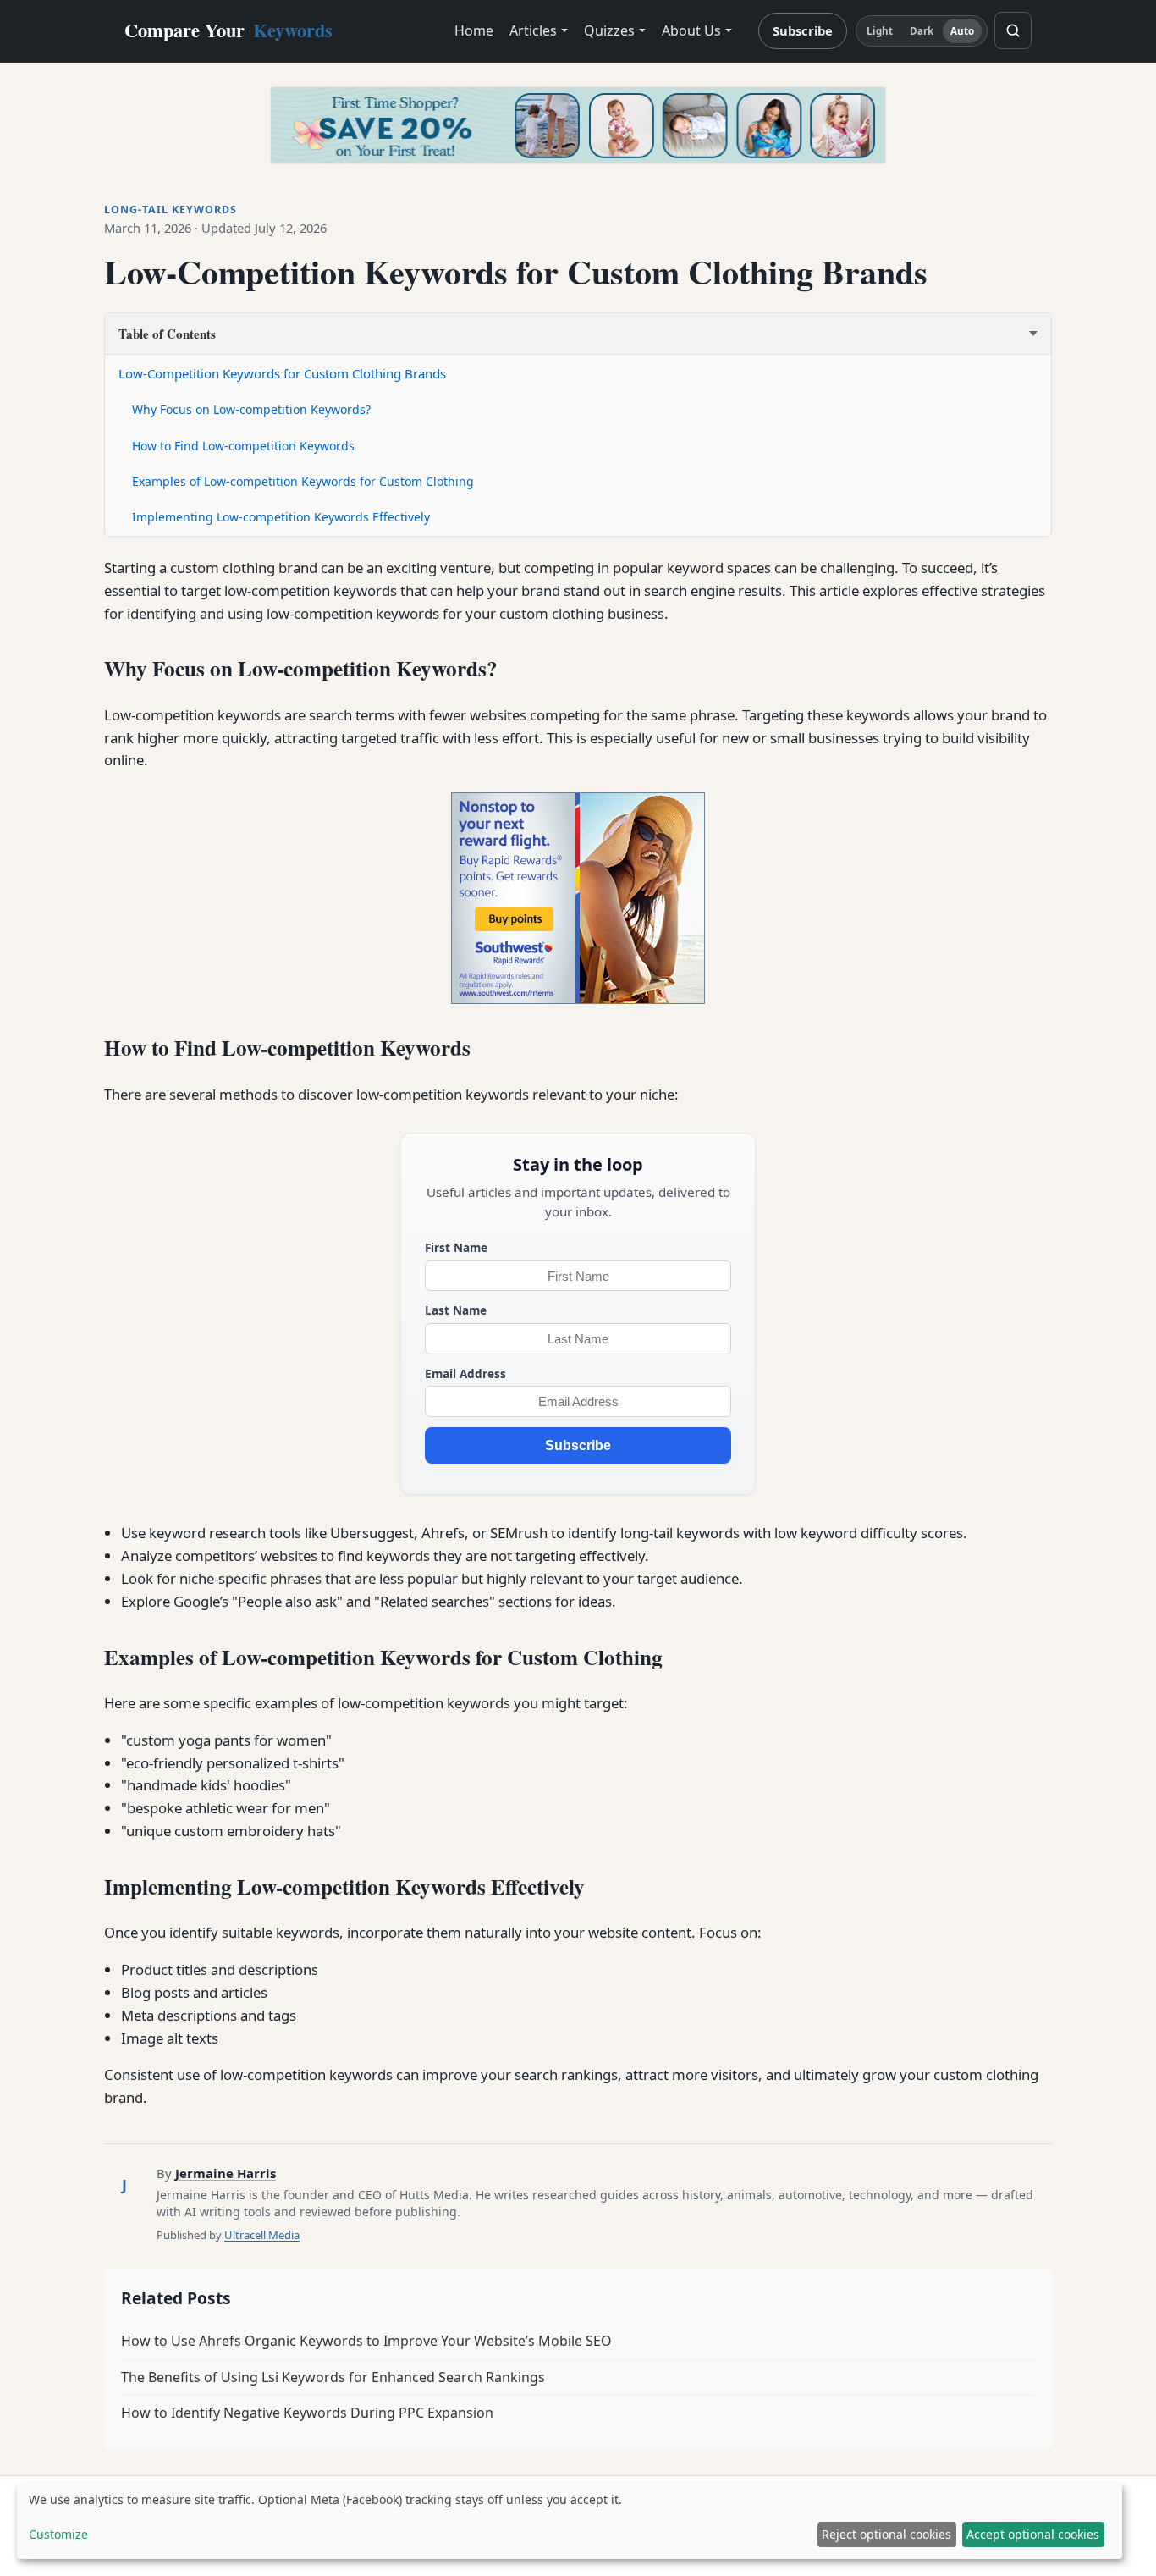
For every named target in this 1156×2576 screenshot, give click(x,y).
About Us (691, 30)
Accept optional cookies (1033, 2534)
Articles (533, 30)
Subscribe (803, 30)
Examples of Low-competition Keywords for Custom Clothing (303, 481)
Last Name (456, 1310)
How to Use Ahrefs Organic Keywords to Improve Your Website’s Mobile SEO (366, 2341)
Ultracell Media (262, 2235)
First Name (456, 1247)
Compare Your (228, 30)
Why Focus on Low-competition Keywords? (251, 409)
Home (474, 30)
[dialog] (570, 2521)
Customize (58, 2534)
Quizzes (609, 30)
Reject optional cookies (886, 2534)
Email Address (465, 1373)
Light (880, 31)
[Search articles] (1013, 30)
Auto (962, 31)
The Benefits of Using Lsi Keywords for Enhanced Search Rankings (333, 2377)
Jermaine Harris (226, 2173)
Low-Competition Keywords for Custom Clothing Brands (282, 373)
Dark (922, 31)
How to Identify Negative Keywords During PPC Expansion (307, 2413)
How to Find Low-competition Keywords (243, 446)
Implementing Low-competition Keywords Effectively (281, 517)
